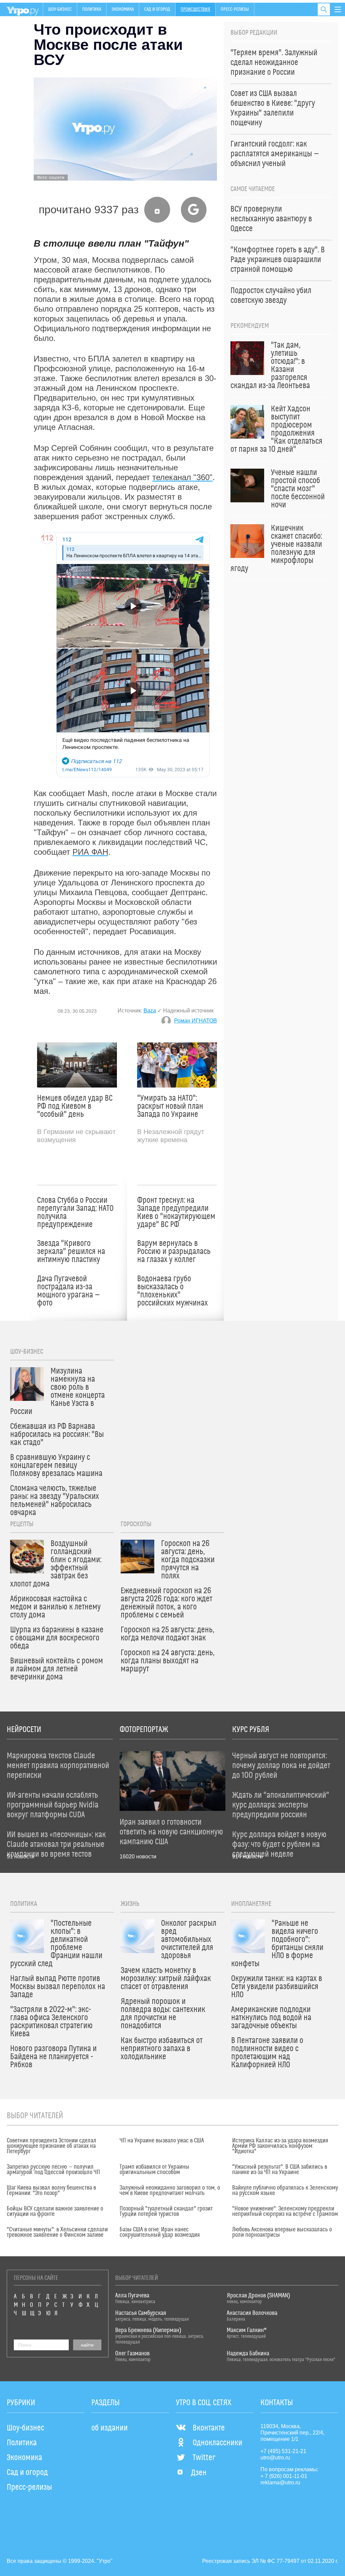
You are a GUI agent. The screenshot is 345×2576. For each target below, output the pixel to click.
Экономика (123, 9)
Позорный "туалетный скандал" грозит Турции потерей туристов (166, 2211)
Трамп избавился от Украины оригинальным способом (154, 2170)
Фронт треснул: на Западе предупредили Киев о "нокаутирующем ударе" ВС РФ (176, 1213)
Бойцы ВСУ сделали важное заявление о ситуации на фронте (55, 2211)
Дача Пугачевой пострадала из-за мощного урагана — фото (69, 1291)
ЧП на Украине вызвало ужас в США (162, 2141)
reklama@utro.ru (280, 2483)
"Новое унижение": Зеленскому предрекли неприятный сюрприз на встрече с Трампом (285, 2211)
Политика (92, 9)
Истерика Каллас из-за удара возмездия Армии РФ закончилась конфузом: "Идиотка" (280, 2146)
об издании (109, 2428)
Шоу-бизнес (60, 9)
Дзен (199, 2473)
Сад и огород (157, 9)
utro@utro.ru (275, 2458)
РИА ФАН (90, 852)
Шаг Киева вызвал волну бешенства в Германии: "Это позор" (51, 2191)
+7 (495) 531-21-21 (283, 2451)
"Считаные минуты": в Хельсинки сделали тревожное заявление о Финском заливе (57, 2232)
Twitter (204, 2458)
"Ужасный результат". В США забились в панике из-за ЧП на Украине (280, 2170)
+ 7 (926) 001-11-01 (284, 2476)
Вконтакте (209, 2428)
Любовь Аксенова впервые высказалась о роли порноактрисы (282, 2232)
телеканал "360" (182, 477)
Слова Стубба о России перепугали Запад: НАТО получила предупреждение (75, 1213)
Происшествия (195, 9)
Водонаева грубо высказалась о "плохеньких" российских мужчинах (172, 1291)
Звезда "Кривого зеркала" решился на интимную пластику (71, 1252)
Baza (150, 1011)
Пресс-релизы (235, 9)
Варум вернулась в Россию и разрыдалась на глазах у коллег (174, 1252)
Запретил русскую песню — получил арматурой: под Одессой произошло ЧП (53, 2170)
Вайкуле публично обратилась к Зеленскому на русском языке (285, 2191)
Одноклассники (217, 2443)
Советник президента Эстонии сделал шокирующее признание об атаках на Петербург (52, 2146)
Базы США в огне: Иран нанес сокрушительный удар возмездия (160, 2232)
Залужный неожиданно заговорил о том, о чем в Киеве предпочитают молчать (170, 2191)
